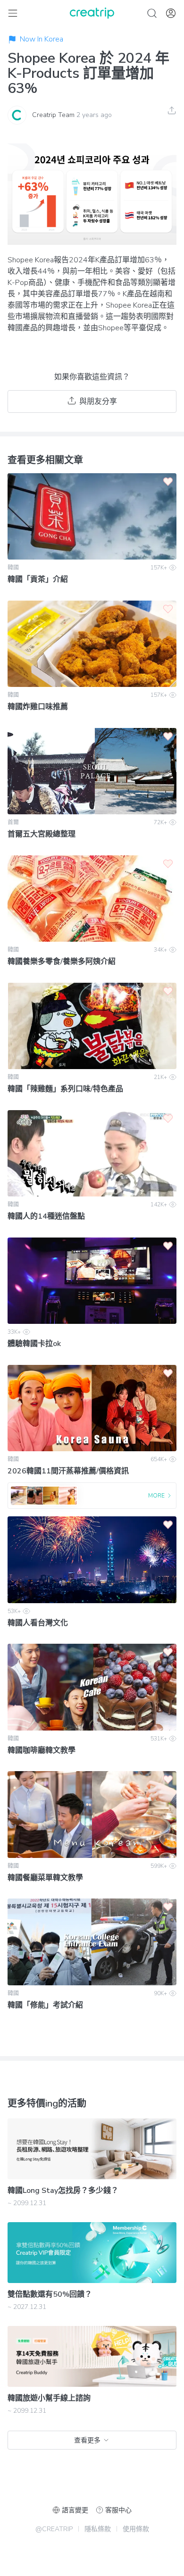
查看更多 (87, 2440)
